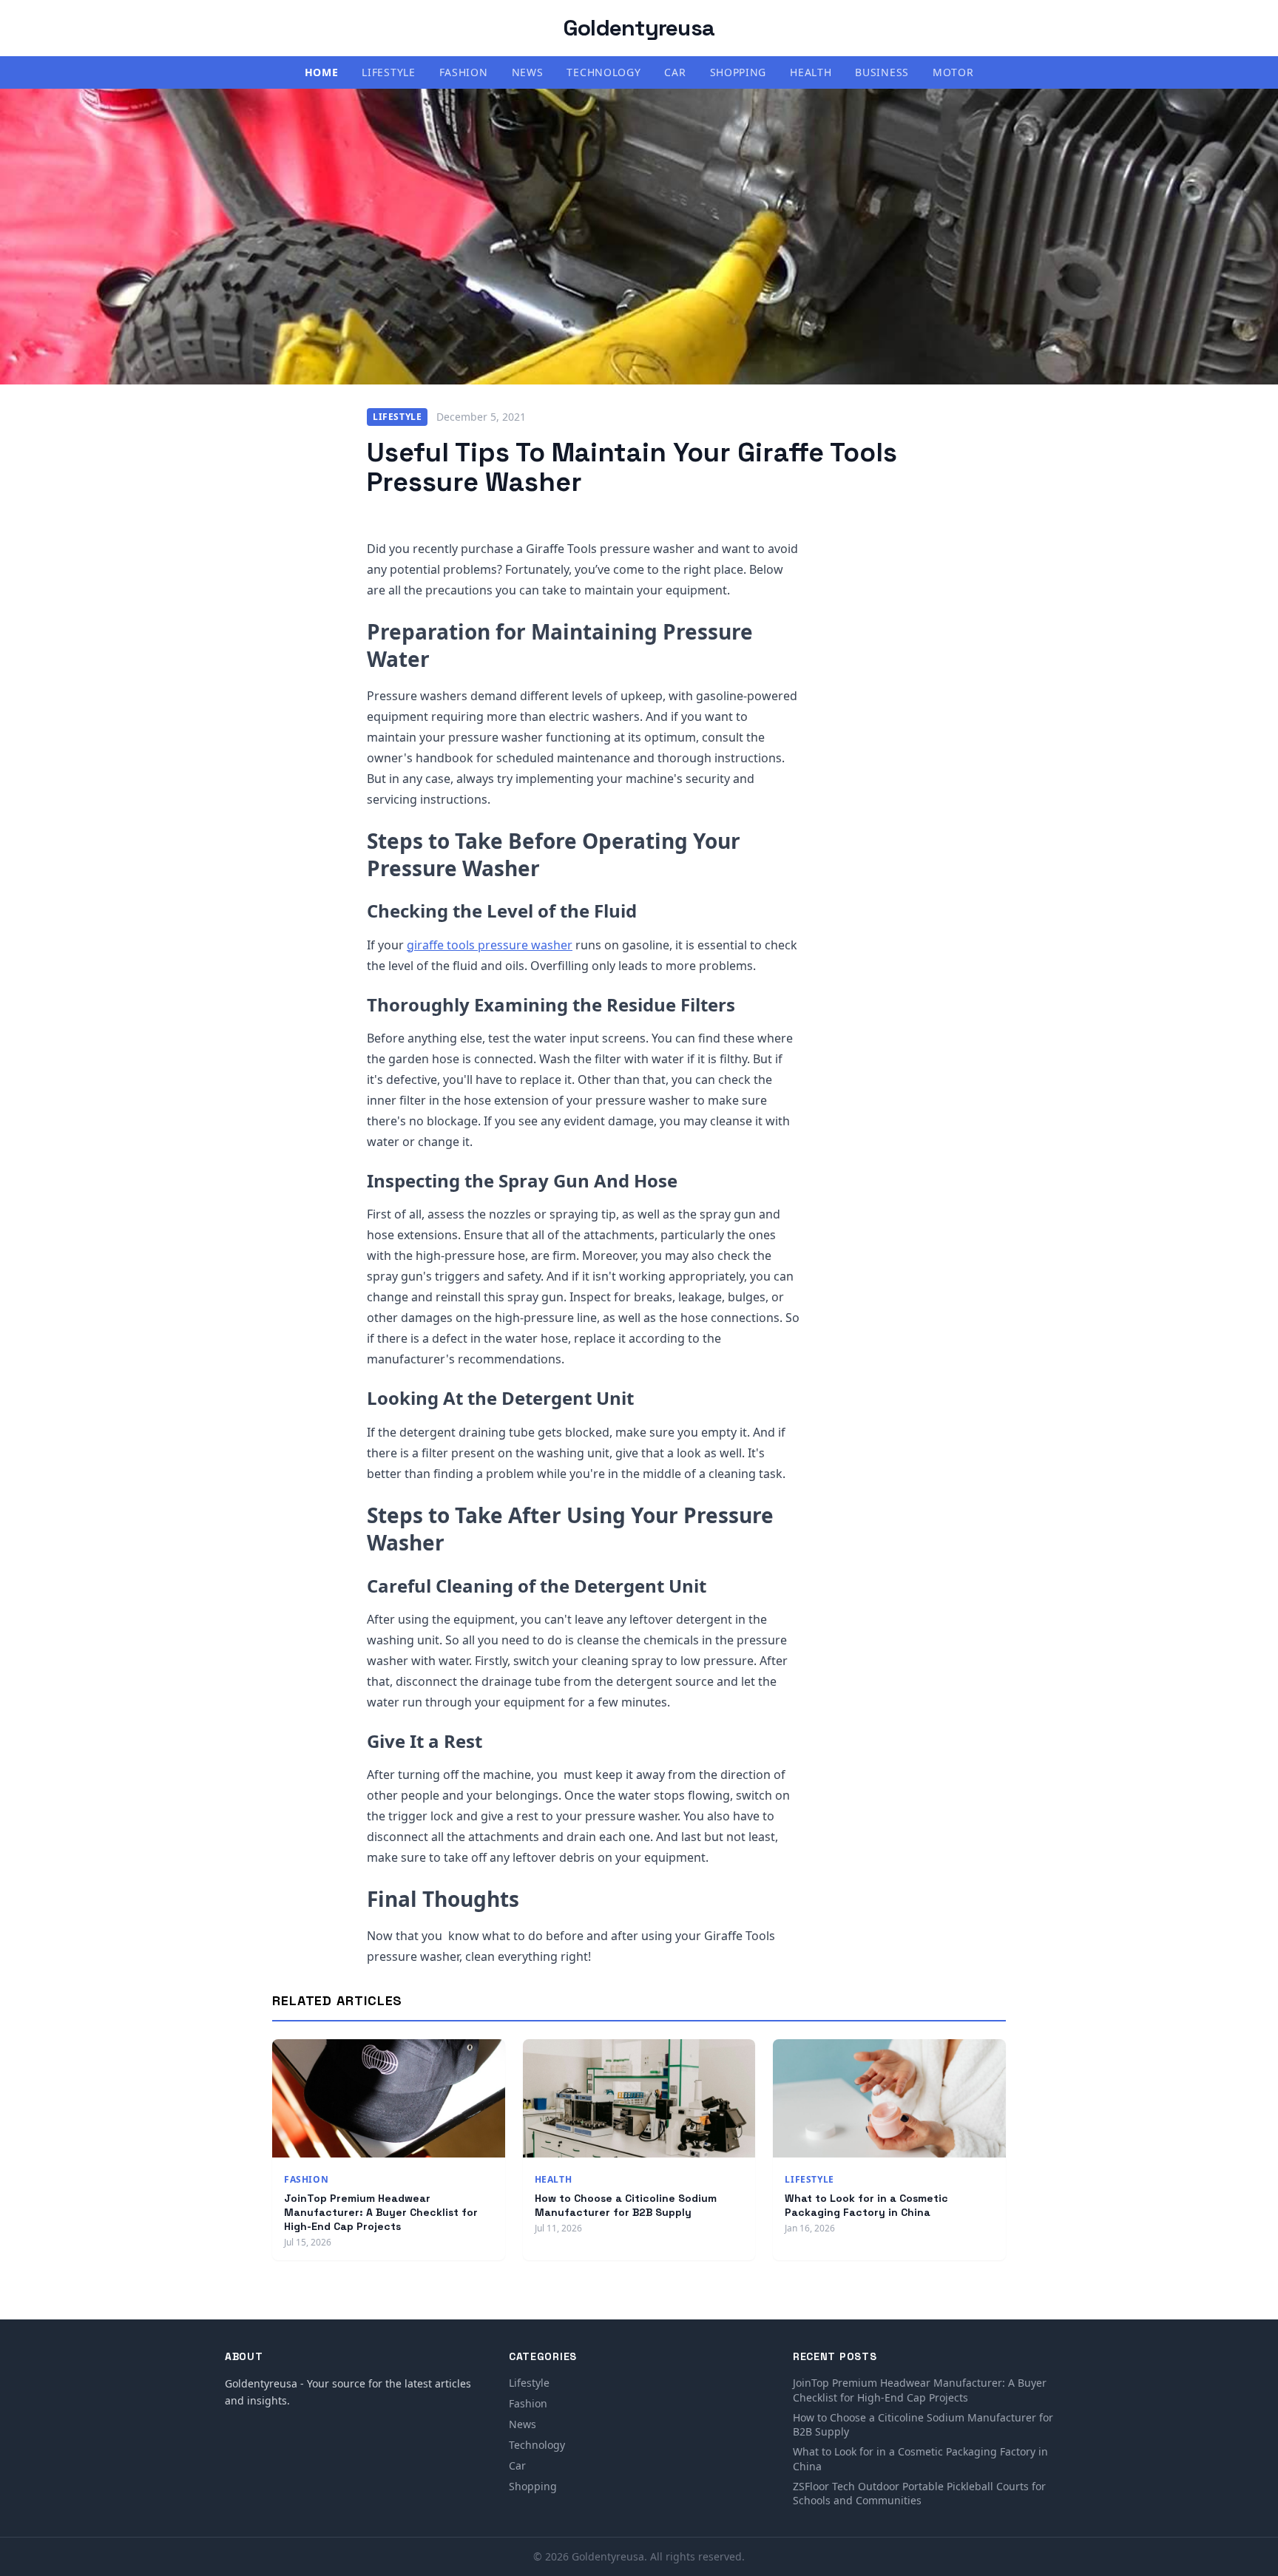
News (528, 72)
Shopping (738, 72)
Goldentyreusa (639, 28)
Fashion (464, 72)
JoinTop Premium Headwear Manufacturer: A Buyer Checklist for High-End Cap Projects (381, 2213)
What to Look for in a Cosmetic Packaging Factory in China (866, 2205)
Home (322, 72)
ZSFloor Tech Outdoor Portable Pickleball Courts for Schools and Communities (919, 2493)
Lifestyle (388, 72)
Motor (953, 72)
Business (882, 72)
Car (675, 72)
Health (811, 72)
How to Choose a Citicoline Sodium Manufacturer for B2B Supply (626, 2205)
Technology (603, 72)
